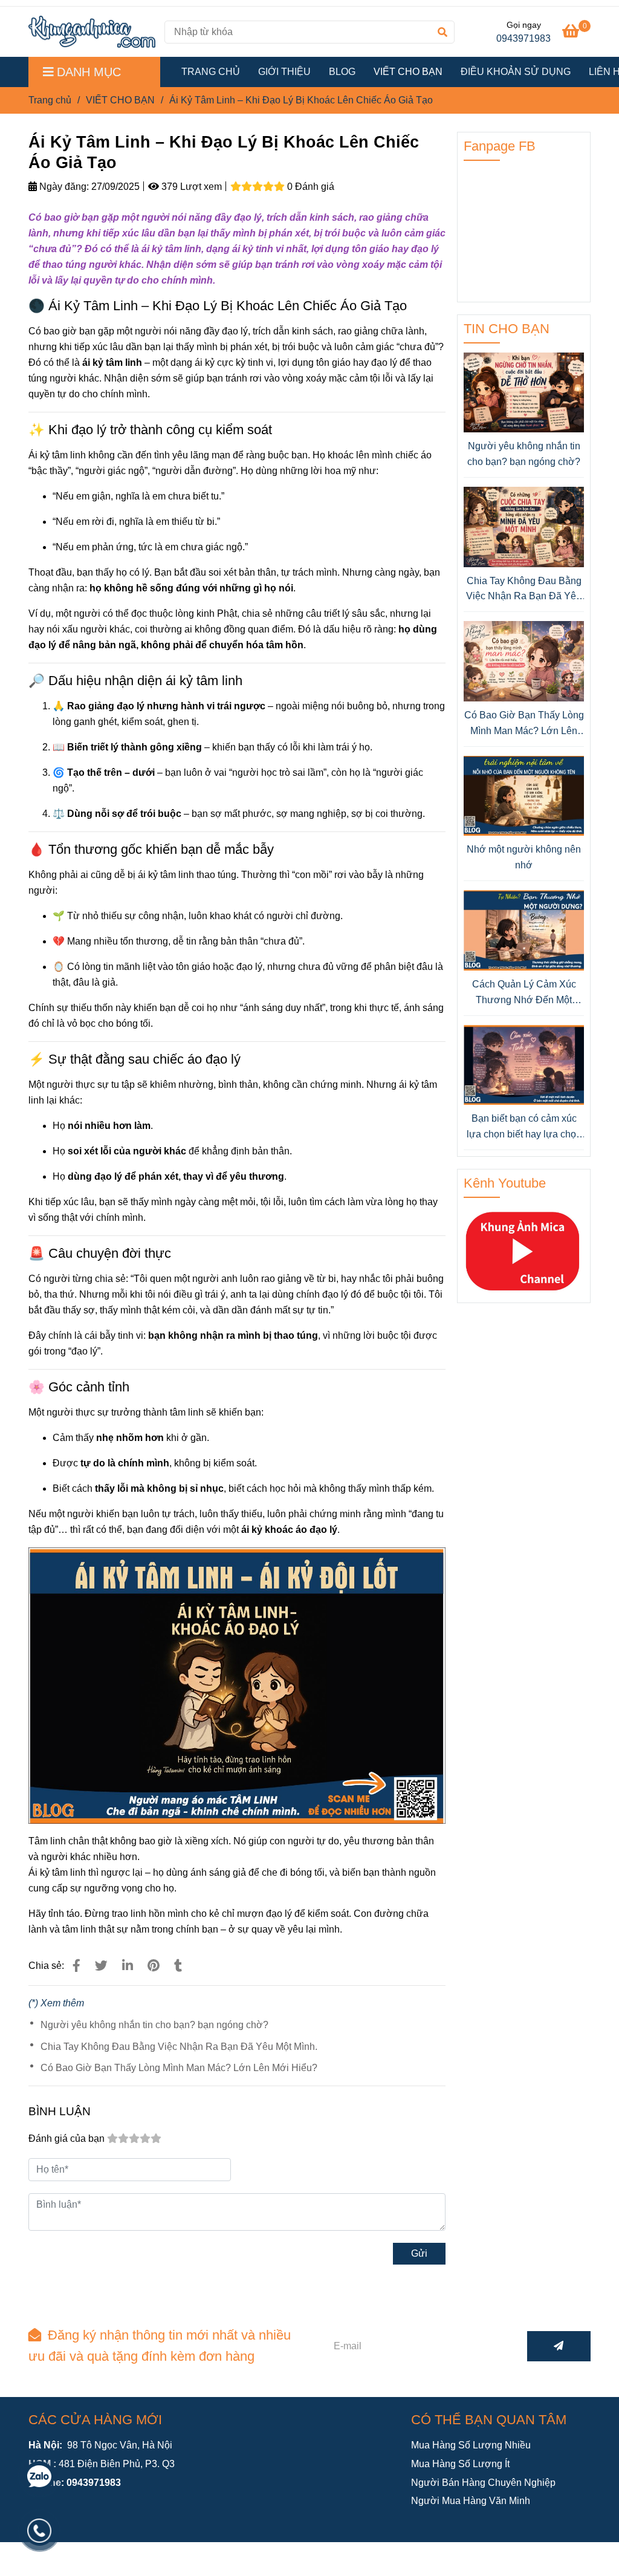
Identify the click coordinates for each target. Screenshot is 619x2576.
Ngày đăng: (63, 187)
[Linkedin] (128, 1966)
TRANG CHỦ (211, 72)
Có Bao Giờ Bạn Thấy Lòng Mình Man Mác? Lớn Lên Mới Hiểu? (179, 2068)
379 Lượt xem (190, 187)
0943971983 (523, 38)
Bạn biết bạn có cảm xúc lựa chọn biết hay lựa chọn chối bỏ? (524, 1127)
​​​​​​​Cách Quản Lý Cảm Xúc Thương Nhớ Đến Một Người (524, 993)
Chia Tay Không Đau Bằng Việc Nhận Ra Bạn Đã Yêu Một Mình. (179, 2047)
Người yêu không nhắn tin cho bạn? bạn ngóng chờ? (154, 2025)
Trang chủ (50, 100)
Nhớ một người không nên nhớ (524, 857)
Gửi (419, 2253)
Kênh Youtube (505, 1183)
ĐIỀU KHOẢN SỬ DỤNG (516, 72)
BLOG (342, 72)
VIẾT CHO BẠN (408, 72)
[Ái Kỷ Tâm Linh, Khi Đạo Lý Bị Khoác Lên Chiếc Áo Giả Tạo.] (76, 1966)
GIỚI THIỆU (284, 72)
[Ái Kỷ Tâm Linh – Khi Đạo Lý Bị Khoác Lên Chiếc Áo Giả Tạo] (92, 32)
